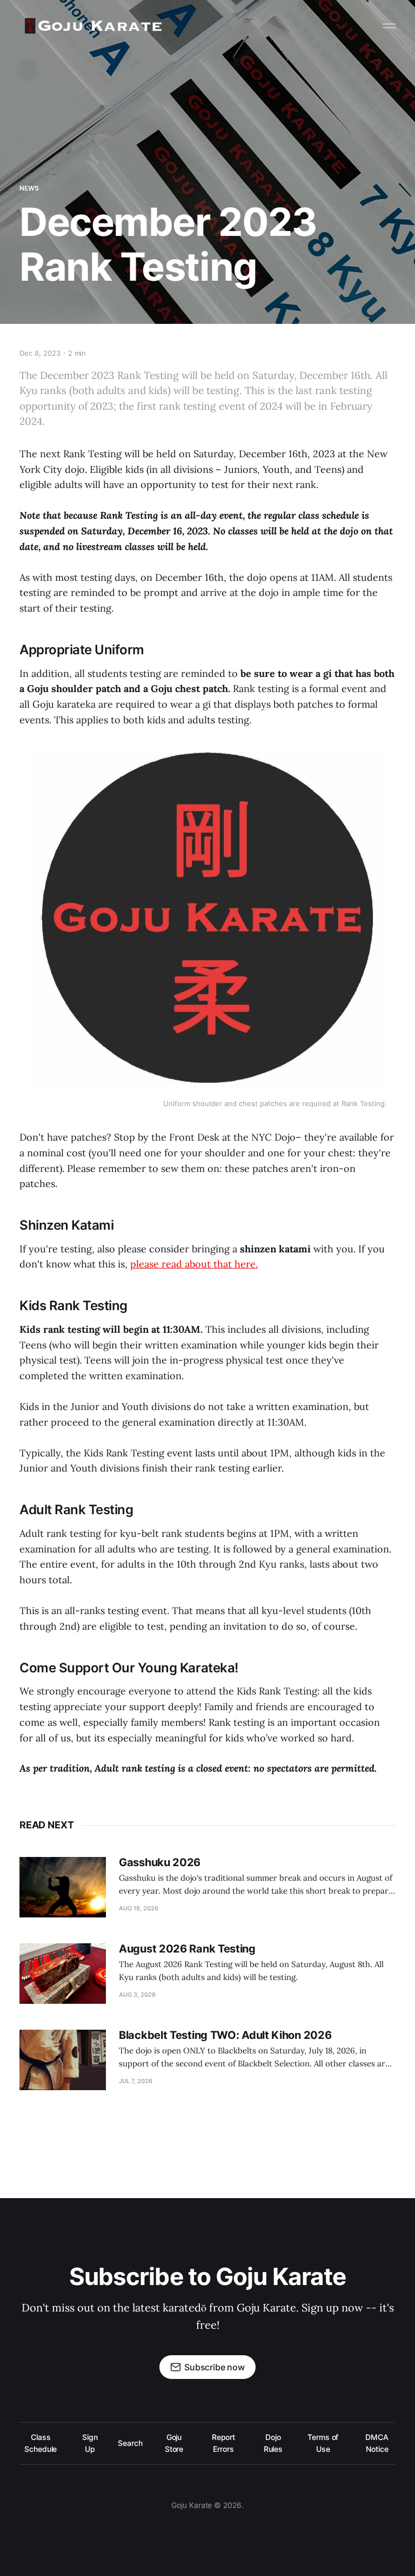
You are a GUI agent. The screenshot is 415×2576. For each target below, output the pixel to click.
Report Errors (224, 2443)
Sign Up (90, 2443)
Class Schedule (41, 2443)
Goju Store (174, 2443)
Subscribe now (215, 2367)
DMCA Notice (377, 2443)
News (29, 188)
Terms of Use (323, 2443)
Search (130, 2443)
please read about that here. (194, 1264)
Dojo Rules (273, 2443)
